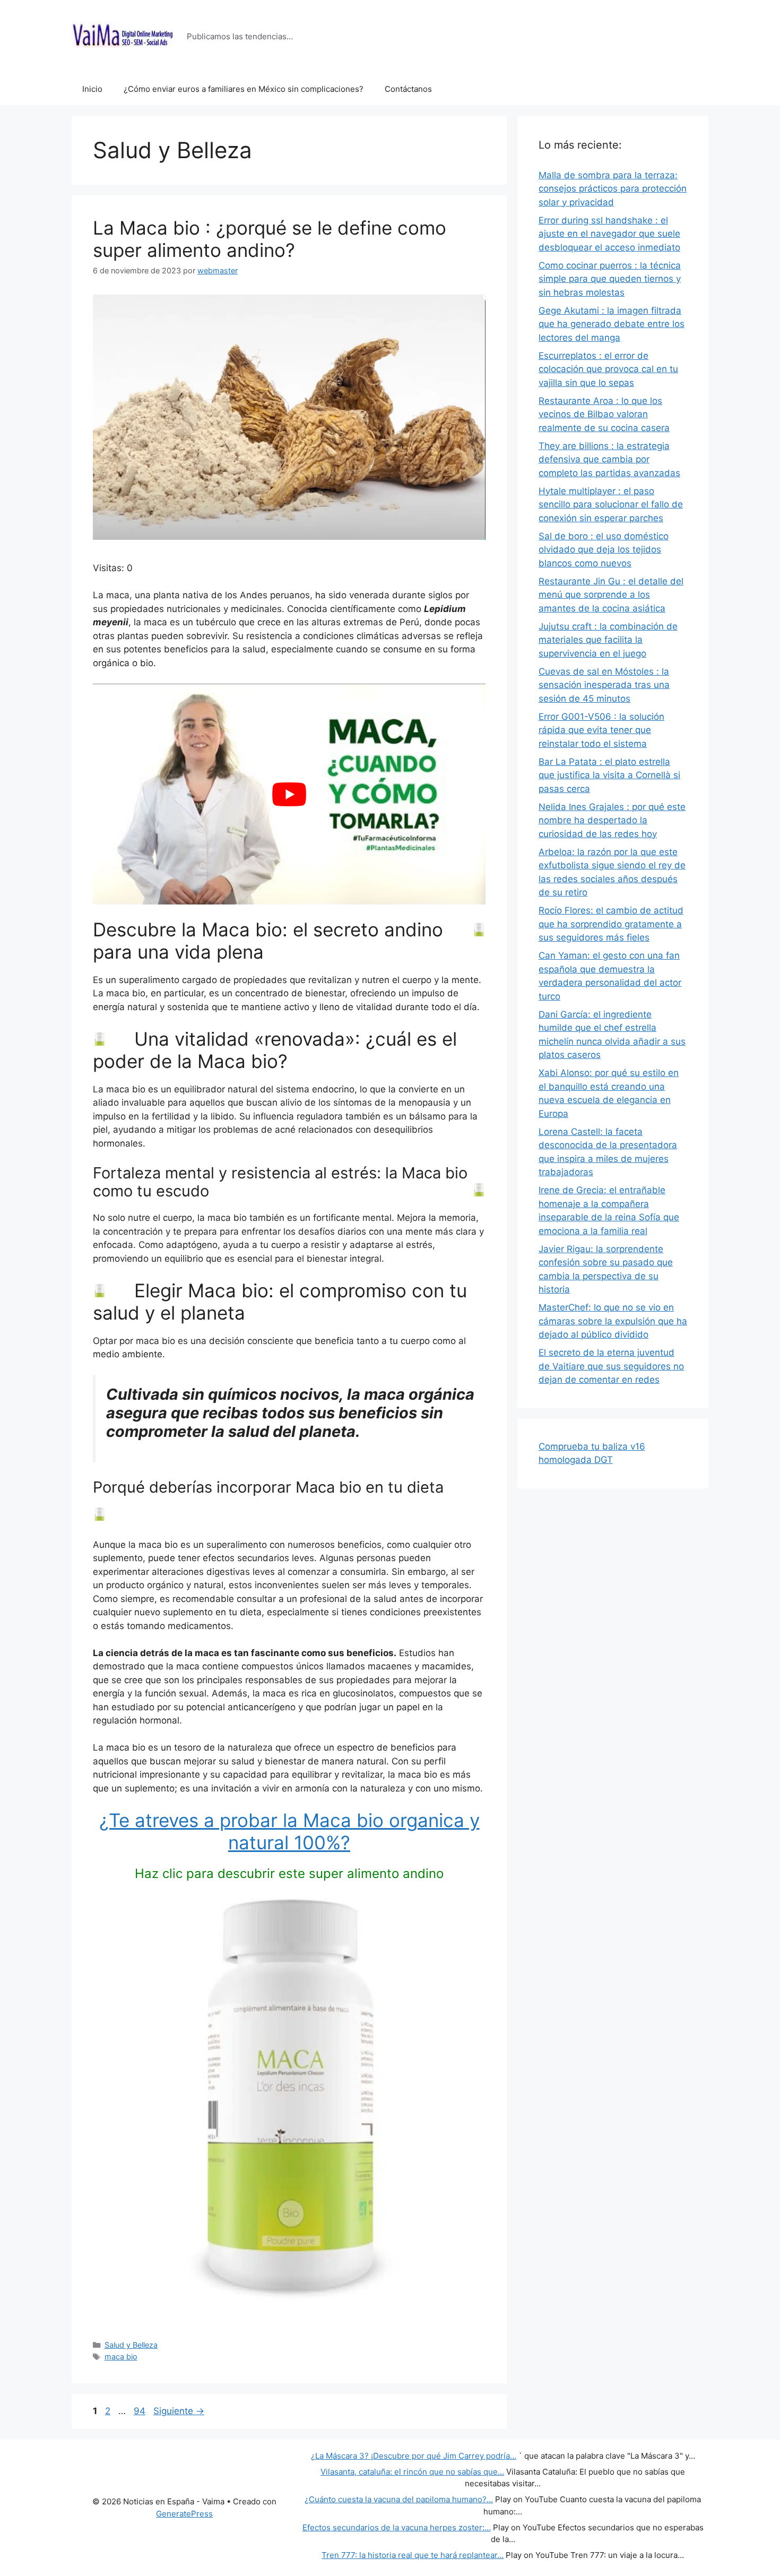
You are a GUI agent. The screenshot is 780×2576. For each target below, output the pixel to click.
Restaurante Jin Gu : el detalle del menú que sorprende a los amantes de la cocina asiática (611, 595)
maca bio (121, 2357)
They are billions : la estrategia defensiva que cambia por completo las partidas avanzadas (609, 459)
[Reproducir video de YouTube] (289, 794)
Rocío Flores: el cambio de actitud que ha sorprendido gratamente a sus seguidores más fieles (611, 924)
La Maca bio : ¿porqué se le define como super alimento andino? (270, 239)
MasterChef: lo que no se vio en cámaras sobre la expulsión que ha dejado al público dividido (613, 1321)
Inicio (92, 89)
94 (141, 2411)
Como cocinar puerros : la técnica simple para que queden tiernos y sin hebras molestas (610, 279)
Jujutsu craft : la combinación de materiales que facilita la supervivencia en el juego (608, 640)
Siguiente (179, 2411)
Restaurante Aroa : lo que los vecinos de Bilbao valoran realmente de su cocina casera (604, 414)
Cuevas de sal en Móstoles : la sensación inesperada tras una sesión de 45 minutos (604, 685)
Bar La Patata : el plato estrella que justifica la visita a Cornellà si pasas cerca (609, 775)
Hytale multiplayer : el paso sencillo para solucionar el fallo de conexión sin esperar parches (611, 505)
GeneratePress (184, 2514)
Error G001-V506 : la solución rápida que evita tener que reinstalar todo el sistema (601, 730)
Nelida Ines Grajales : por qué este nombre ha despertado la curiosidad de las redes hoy (612, 820)
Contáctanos (408, 89)
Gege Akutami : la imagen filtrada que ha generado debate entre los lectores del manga (612, 324)
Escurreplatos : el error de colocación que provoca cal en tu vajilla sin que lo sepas (608, 369)
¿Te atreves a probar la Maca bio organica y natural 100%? (289, 1831)
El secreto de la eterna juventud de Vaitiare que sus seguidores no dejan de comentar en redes (611, 1366)
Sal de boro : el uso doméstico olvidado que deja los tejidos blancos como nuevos (604, 550)
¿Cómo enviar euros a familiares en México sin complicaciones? (244, 89)
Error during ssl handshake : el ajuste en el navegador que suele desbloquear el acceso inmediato (609, 234)
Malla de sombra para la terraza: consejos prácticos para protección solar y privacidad (613, 189)
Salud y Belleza (131, 2345)
